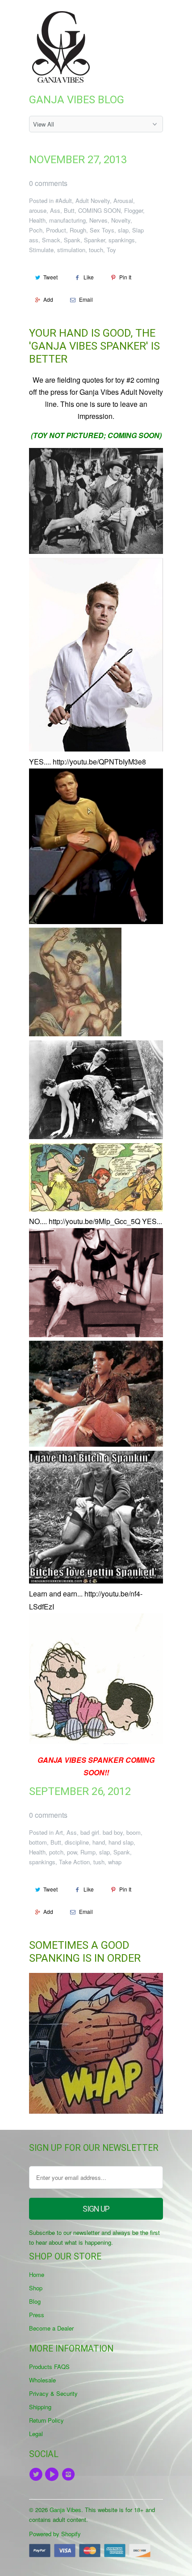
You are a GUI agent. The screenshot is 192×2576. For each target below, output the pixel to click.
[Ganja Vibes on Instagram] (70, 2475)
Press (37, 2315)
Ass (55, 210)
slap (123, 230)
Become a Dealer (51, 2328)
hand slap (121, 1842)
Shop (36, 2288)
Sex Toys (102, 230)
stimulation (71, 250)
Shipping (40, 2407)
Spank (72, 240)
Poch (36, 230)
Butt (69, 210)
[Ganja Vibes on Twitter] (37, 2475)
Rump (88, 1852)
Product (56, 230)
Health (37, 220)
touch (96, 250)
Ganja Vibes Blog (77, 100)
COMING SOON (99, 210)
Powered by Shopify (55, 2534)
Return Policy (46, 2420)
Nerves (98, 220)
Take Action (74, 1862)
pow (72, 1852)
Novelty (121, 220)
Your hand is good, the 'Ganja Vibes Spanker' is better (94, 346)
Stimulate (41, 250)
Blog (35, 2301)
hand (99, 1842)
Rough (78, 230)
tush (99, 1862)
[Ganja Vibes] (65, 47)
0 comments (48, 183)
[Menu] (136, 17)
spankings (122, 240)
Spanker (94, 240)
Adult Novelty (93, 201)
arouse (38, 210)
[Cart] (155, 17)
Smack (51, 240)
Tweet (50, 277)
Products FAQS (49, 2367)
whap (115, 1862)
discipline (77, 1842)
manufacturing (67, 220)
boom (134, 1832)
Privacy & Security (53, 2393)
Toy (111, 250)
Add (48, 299)
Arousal (123, 201)
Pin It (125, 277)
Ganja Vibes (65, 2510)
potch (56, 1852)
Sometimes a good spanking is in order (85, 1952)
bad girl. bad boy (102, 1832)
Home (37, 2274)
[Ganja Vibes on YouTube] (53, 2475)
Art (59, 1832)
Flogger (134, 210)
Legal (36, 2434)
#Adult (64, 201)
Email (86, 299)
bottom (38, 1842)
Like (89, 277)
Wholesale (42, 2380)
